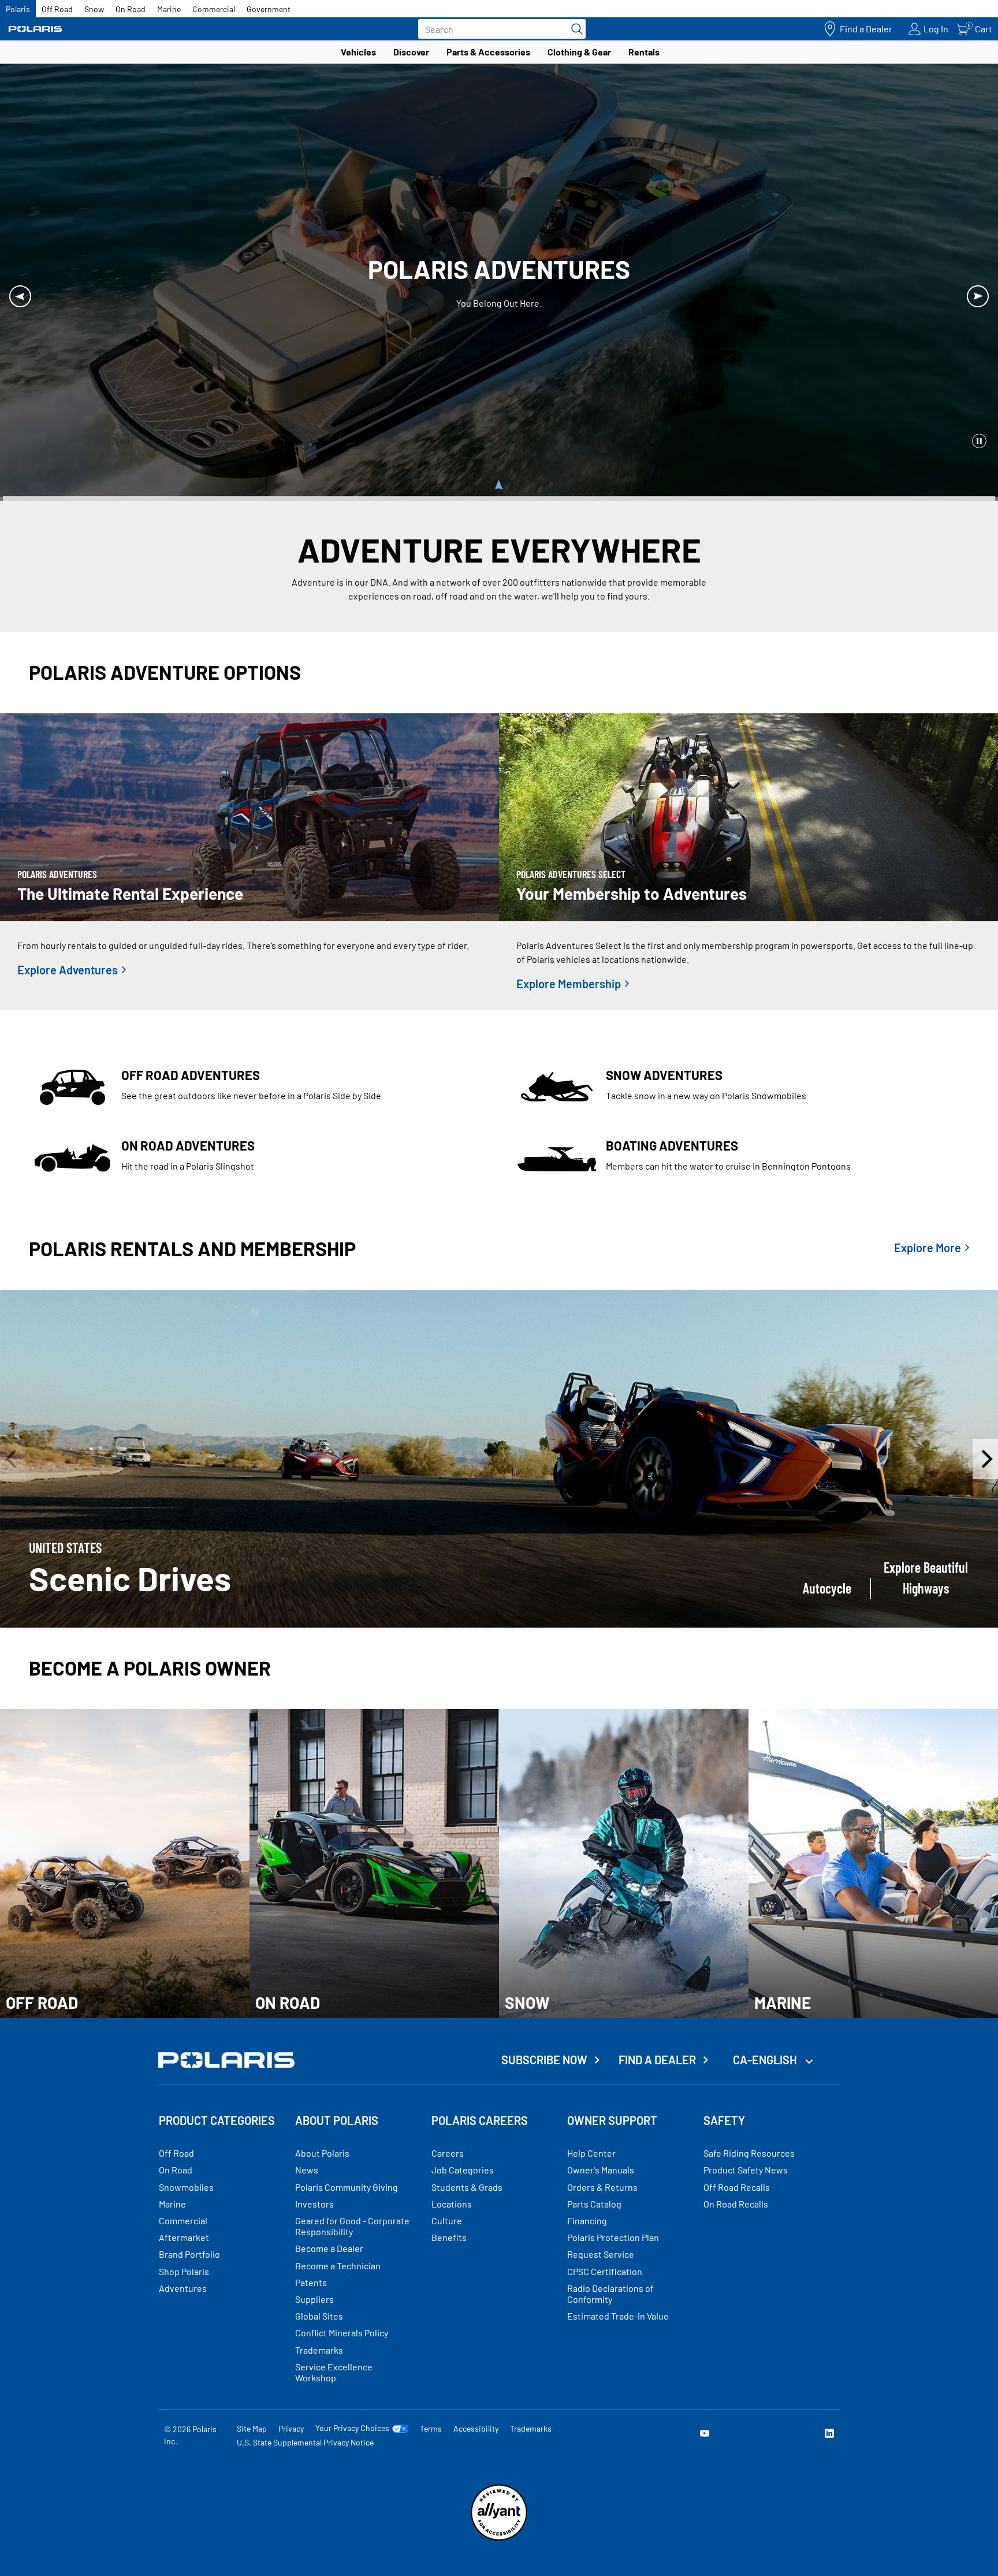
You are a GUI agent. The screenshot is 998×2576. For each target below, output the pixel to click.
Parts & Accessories (488, 52)
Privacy (291, 2428)
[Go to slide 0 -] (499, 488)
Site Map (252, 2428)
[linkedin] (829, 2435)
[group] (499, 1459)
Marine (169, 9)
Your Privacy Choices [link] (352, 2428)
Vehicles (358, 52)
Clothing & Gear (579, 52)
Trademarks (531, 2428)
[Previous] (20, 296)
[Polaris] (35, 29)
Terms (431, 2428)
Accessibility (476, 2428)
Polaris (18, 9)
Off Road (57, 9)
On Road (131, 9)
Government (269, 9)
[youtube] (705, 2435)
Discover (411, 52)
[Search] (574, 29)
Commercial (214, 9)
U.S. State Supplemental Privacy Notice (305, 2442)
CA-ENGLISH (766, 2060)
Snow (94, 9)
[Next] (978, 296)
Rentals (644, 52)
